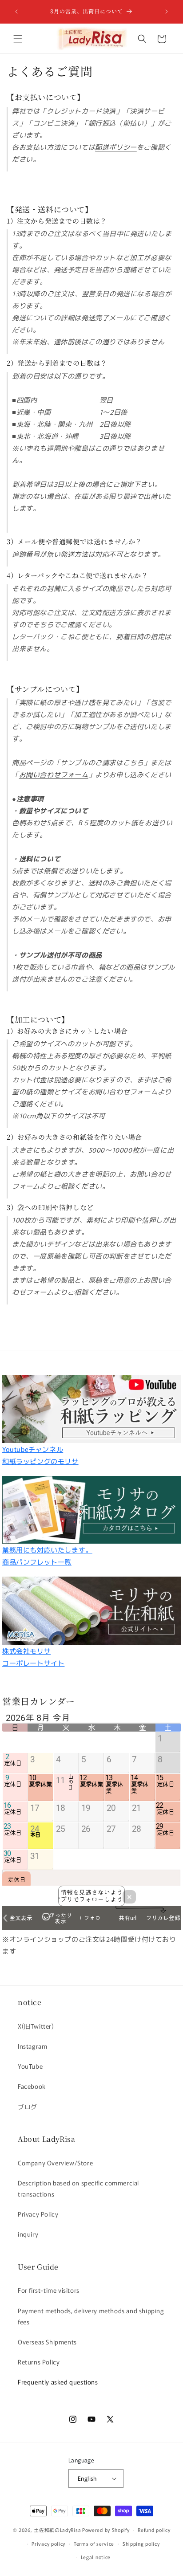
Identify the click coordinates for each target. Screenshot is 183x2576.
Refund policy (154, 2530)
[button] (18, 39)
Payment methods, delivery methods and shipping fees (91, 2316)
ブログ (28, 2107)
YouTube (30, 2066)
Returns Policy (39, 2362)
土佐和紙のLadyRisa (57, 2530)
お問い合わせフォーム (54, 774)
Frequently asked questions (58, 2382)
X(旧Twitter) (36, 2026)
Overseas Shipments (47, 2342)
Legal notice (96, 2557)
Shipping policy (141, 2543)
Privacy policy (48, 2543)
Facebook (32, 2086)
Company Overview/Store (55, 2163)
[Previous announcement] (16, 12)
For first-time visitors (49, 2290)
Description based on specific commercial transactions (78, 2188)
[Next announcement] (167, 12)
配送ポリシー (116, 147)
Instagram (32, 2046)
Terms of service (94, 2543)
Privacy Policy (38, 2214)
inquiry (28, 2234)
